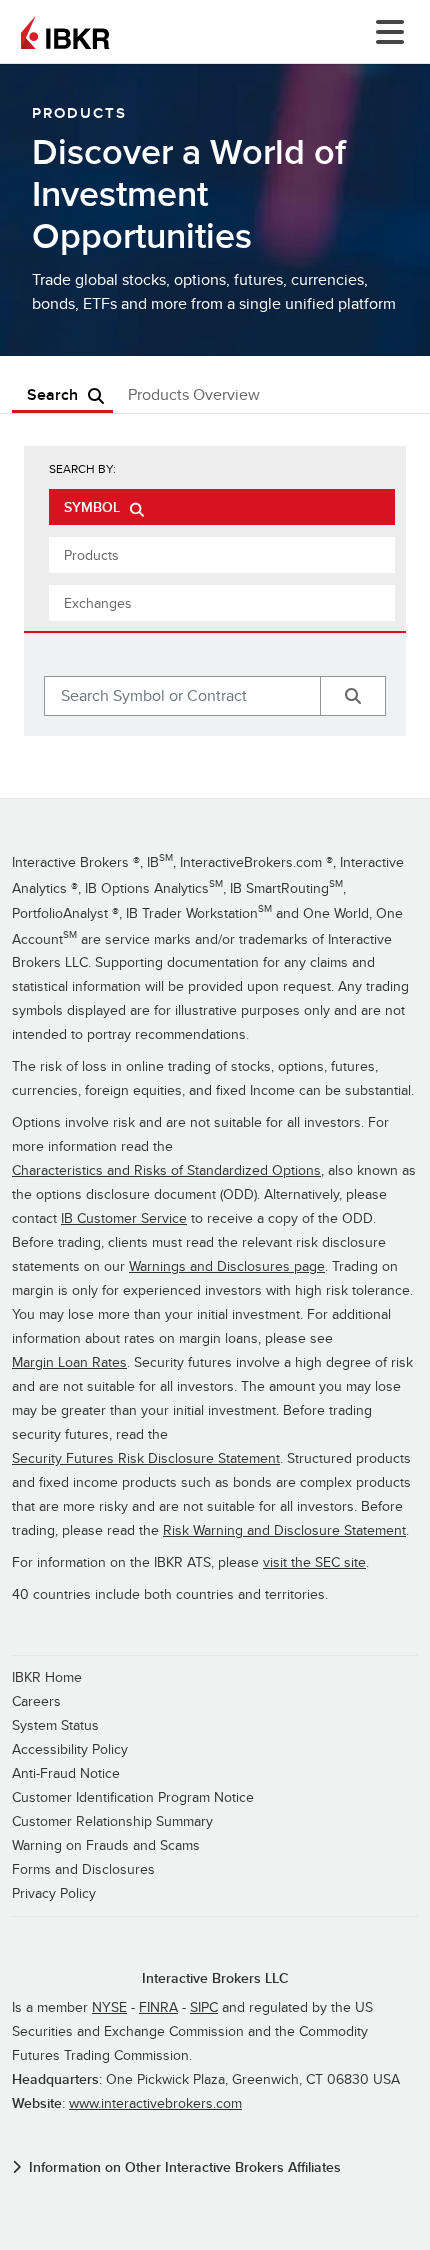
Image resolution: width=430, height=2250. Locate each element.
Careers (36, 1701)
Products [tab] (91, 555)
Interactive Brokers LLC (215, 1978)
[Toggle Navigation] (386, 32)
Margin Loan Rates (69, 1362)
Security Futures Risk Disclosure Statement (146, 1458)
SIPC (204, 2007)
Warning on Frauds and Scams (106, 1845)
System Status (55, 1725)
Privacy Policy (54, 1893)
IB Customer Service (124, 1218)
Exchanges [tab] (98, 603)
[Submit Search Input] (353, 696)
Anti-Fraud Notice (66, 1773)
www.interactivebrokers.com (155, 2103)
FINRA (158, 2007)
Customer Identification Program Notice (133, 1797)
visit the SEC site (314, 1562)
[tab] (222, 507)
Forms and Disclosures (83, 1869)
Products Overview (194, 395)
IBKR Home (47, 1677)
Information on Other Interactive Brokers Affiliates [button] (185, 2167)
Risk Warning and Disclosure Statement (284, 1530)
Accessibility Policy (70, 1749)
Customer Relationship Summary (112, 1821)
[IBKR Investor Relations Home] (65, 32)
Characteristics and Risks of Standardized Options (166, 1170)
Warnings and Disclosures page (227, 1266)
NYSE (109, 2007)
